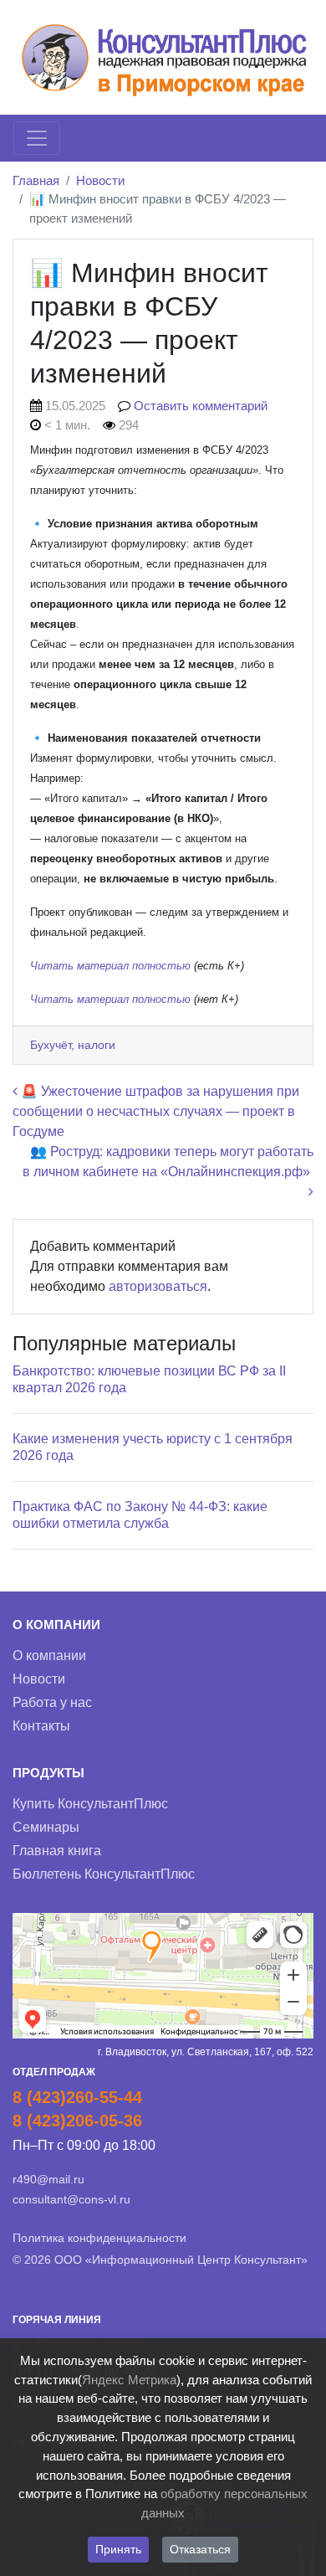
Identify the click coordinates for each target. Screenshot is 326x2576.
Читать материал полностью (112, 966)
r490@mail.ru (48, 2179)
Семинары (46, 1827)
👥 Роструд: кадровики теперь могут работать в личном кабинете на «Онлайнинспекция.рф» (168, 1162)
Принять (118, 2549)
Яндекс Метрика (129, 2380)
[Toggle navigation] (37, 138)
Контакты (41, 1726)
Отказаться (200, 2549)
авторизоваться (158, 1286)
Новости (100, 180)
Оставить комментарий (201, 406)
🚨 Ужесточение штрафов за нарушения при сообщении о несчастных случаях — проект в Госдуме (156, 1111)
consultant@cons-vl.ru (71, 2199)
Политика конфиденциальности (99, 2238)
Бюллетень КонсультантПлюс (104, 1874)
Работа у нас (52, 1702)
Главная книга (57, 1851)
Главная (36, 180)
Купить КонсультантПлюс (90, 1804)
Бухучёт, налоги (73, 1045)
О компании (49, 1656)
